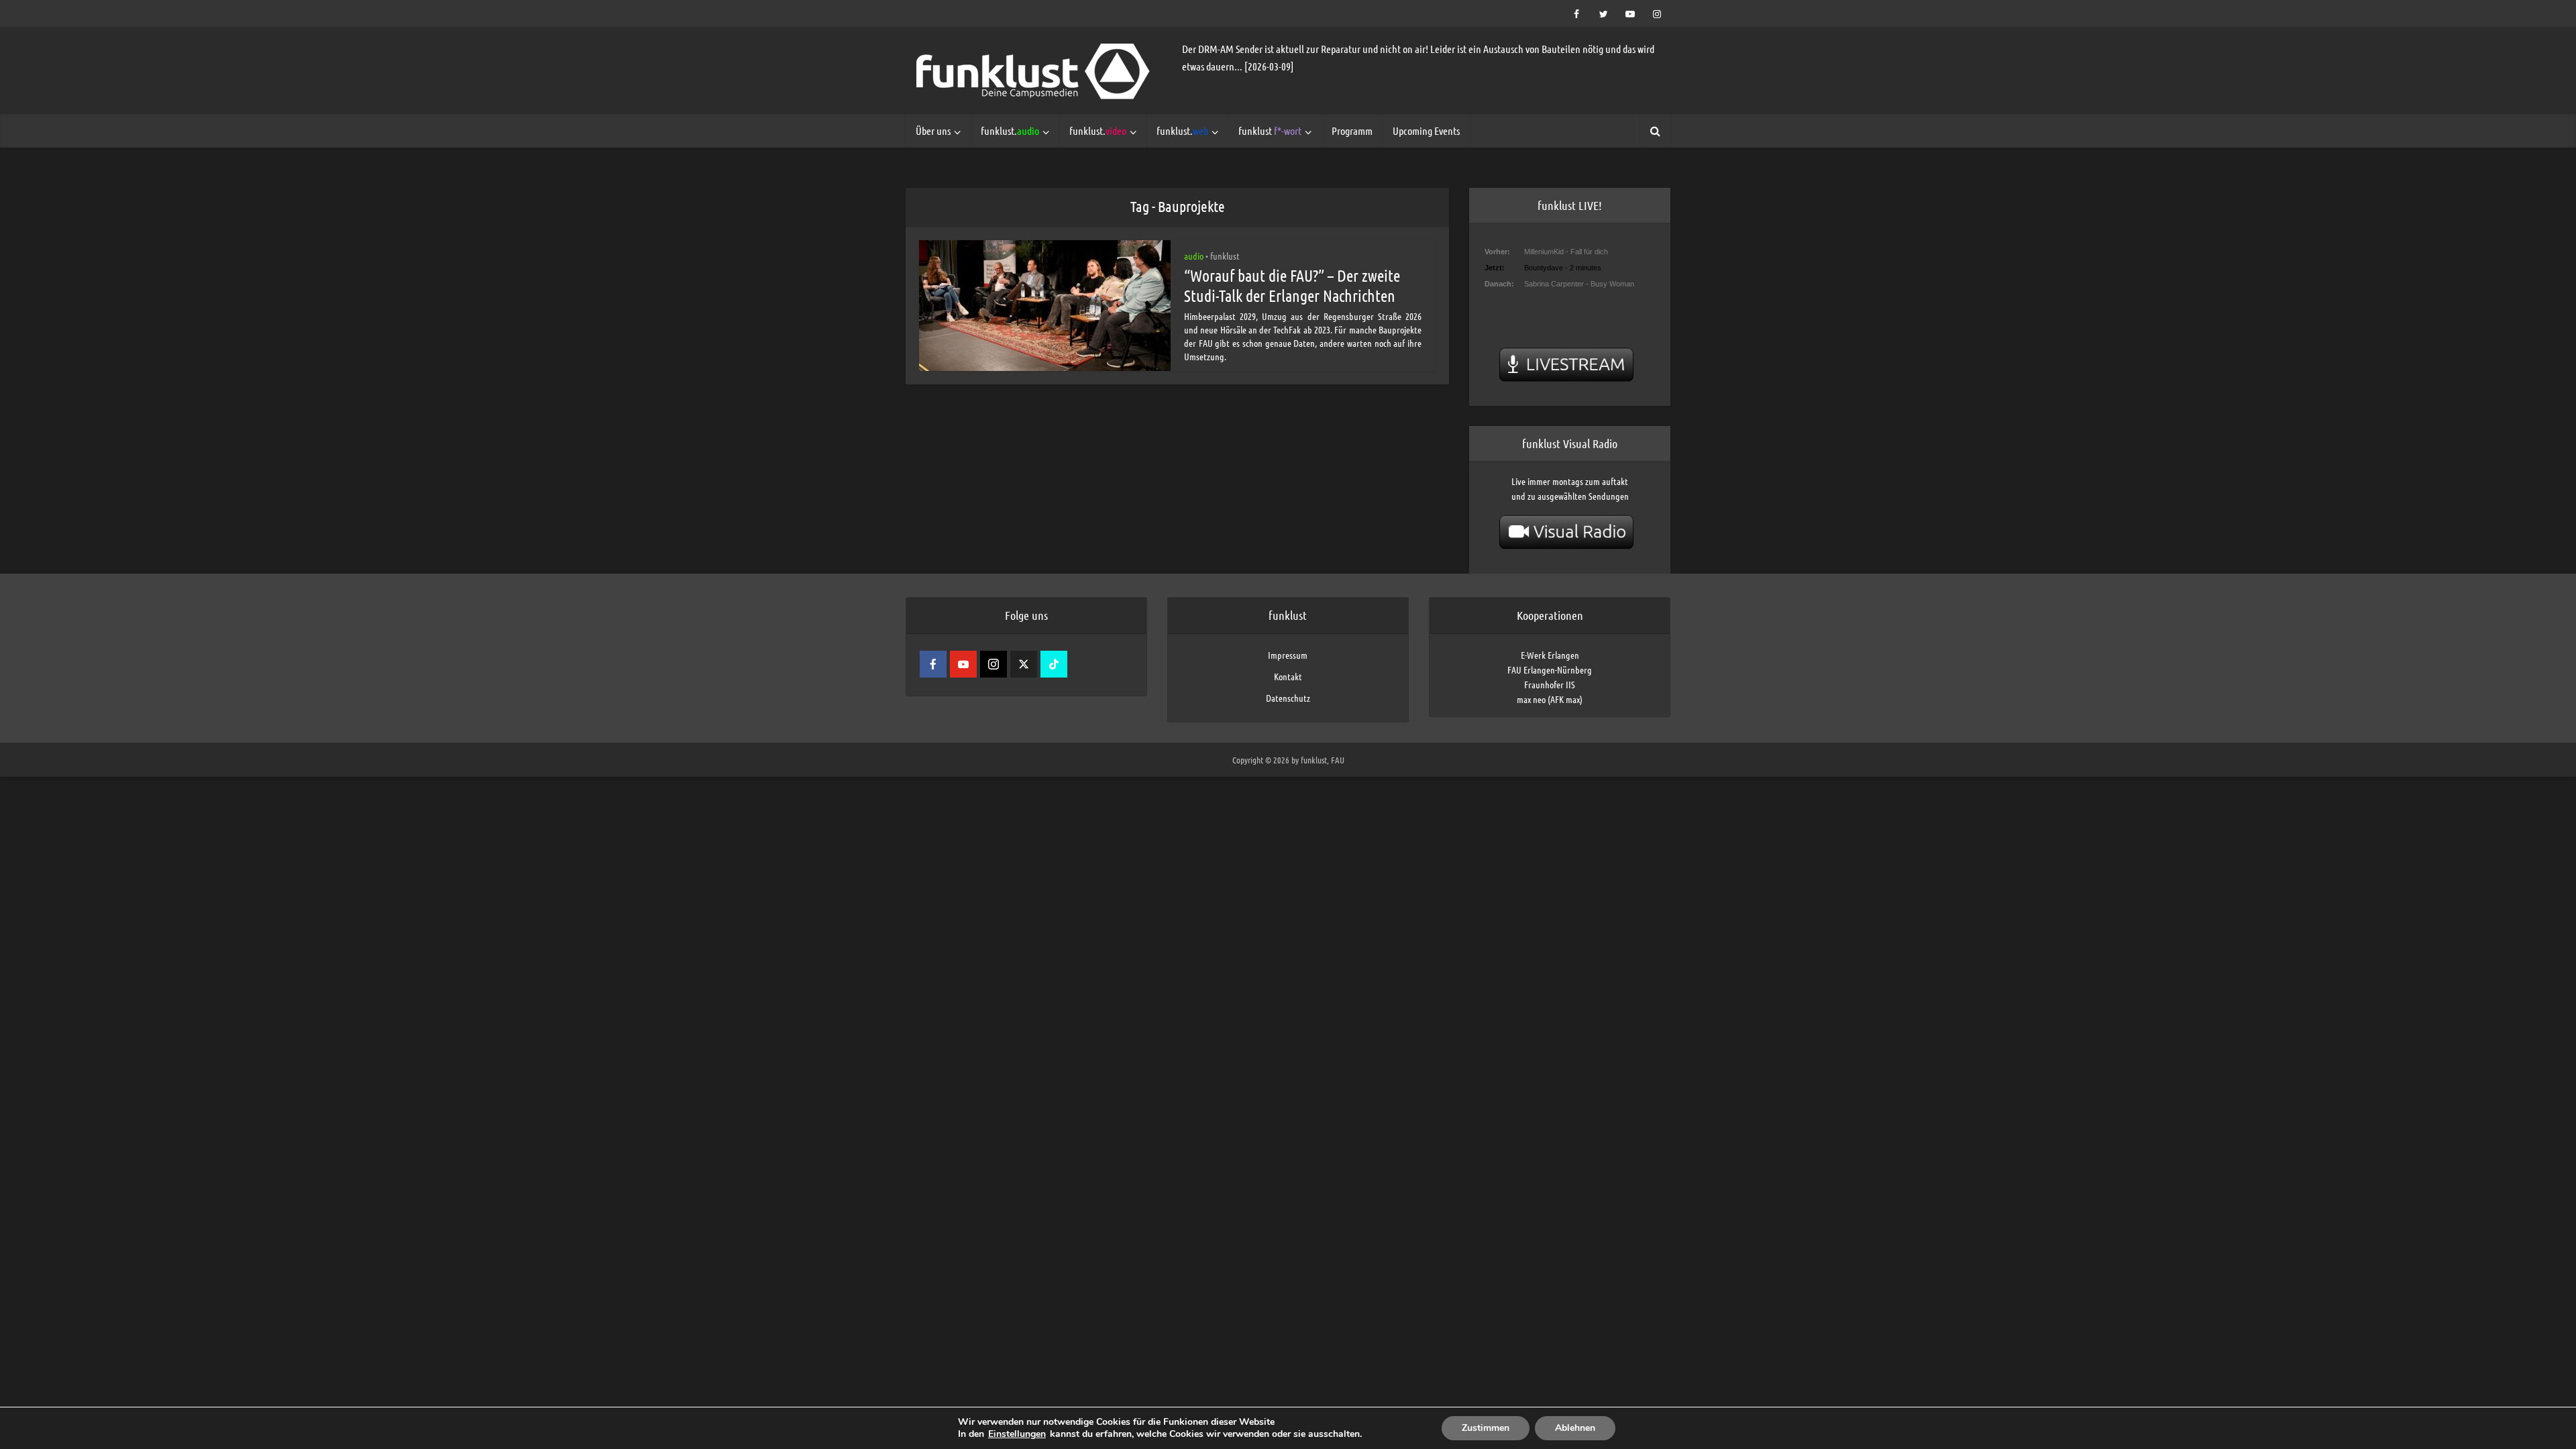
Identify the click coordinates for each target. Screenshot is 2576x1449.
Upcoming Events (1426, 130)
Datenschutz (1288, 698)
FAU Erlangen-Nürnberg (1550, 669)
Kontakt (1288, 676)
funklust (1270, 130)
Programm (1352, 130)
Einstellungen (1017, 1434)
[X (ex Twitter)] (1024, 664)
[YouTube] (963, 664)
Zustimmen (1486, 1428)
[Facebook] (933, 664)
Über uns (933, 130)
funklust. (1010, 130)
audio (1194, 256)
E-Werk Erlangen (1550, 655)
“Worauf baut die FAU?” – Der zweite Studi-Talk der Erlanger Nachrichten (1292, 285)
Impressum (1288, 655)
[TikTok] (1054, 664)
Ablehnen (1575, 1428)
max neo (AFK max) (1550, 699)
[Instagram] (994, 664)
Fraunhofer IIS (1550, 684)
